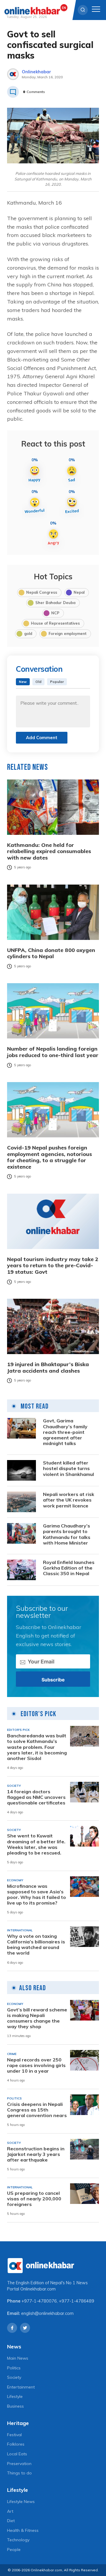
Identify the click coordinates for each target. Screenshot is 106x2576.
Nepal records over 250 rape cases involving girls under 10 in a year (36, 2065)
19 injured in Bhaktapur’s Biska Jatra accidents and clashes (48, 1367)
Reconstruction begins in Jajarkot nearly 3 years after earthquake (36, 2154)
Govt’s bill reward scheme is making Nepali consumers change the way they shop (37, 2018)
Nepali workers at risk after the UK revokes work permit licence (69, 1500)
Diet (11, 2521)
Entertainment (21, 2387)
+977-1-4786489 (77, 2301)
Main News (18, 2358)
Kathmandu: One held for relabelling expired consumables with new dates (49, 851)
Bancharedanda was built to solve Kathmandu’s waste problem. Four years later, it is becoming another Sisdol (37, 1747)
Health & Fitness (23, 2530)
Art (10, 2511)
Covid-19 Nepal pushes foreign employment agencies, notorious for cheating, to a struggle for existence (49, 1157)
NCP (55, 613)
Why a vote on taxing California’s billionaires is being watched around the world (36, 1945)
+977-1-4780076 (39, 2301)
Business (15, 2406)
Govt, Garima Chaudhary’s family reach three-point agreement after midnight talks (65, 1432)
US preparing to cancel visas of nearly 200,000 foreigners (34, 2199)
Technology (18, 2540)
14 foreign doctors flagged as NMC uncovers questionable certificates (36, 1797)
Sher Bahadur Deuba (55, 603)
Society (14, 2377)
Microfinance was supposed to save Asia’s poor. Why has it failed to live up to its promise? (37, 1895)
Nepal (79, 592)
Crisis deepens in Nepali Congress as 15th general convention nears (37, 2110)
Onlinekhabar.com (38, 2289)
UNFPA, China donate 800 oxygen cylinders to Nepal (51, 953)
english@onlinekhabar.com (47, 2313)
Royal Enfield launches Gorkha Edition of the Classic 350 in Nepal (69, 1568)
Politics (14, 2368)
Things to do (19, 2473)
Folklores (16, 2444)
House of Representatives (55, 623)
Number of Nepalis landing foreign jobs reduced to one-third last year (53, 1052)
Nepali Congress (42, 592)
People (14, 2550)
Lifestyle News (21, 2502)
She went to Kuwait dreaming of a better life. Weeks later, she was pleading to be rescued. (36, 1844)
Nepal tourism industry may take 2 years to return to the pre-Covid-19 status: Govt (53, 1266)
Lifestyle (15, 2396)
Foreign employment (68, 633)
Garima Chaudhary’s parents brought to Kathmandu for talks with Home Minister (67, 1534)
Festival (14, 2435)
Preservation (19, 2464)
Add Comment (42, 738)
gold (28, 633)
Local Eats (17, 2454)
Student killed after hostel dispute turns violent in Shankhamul (68, 1468)
